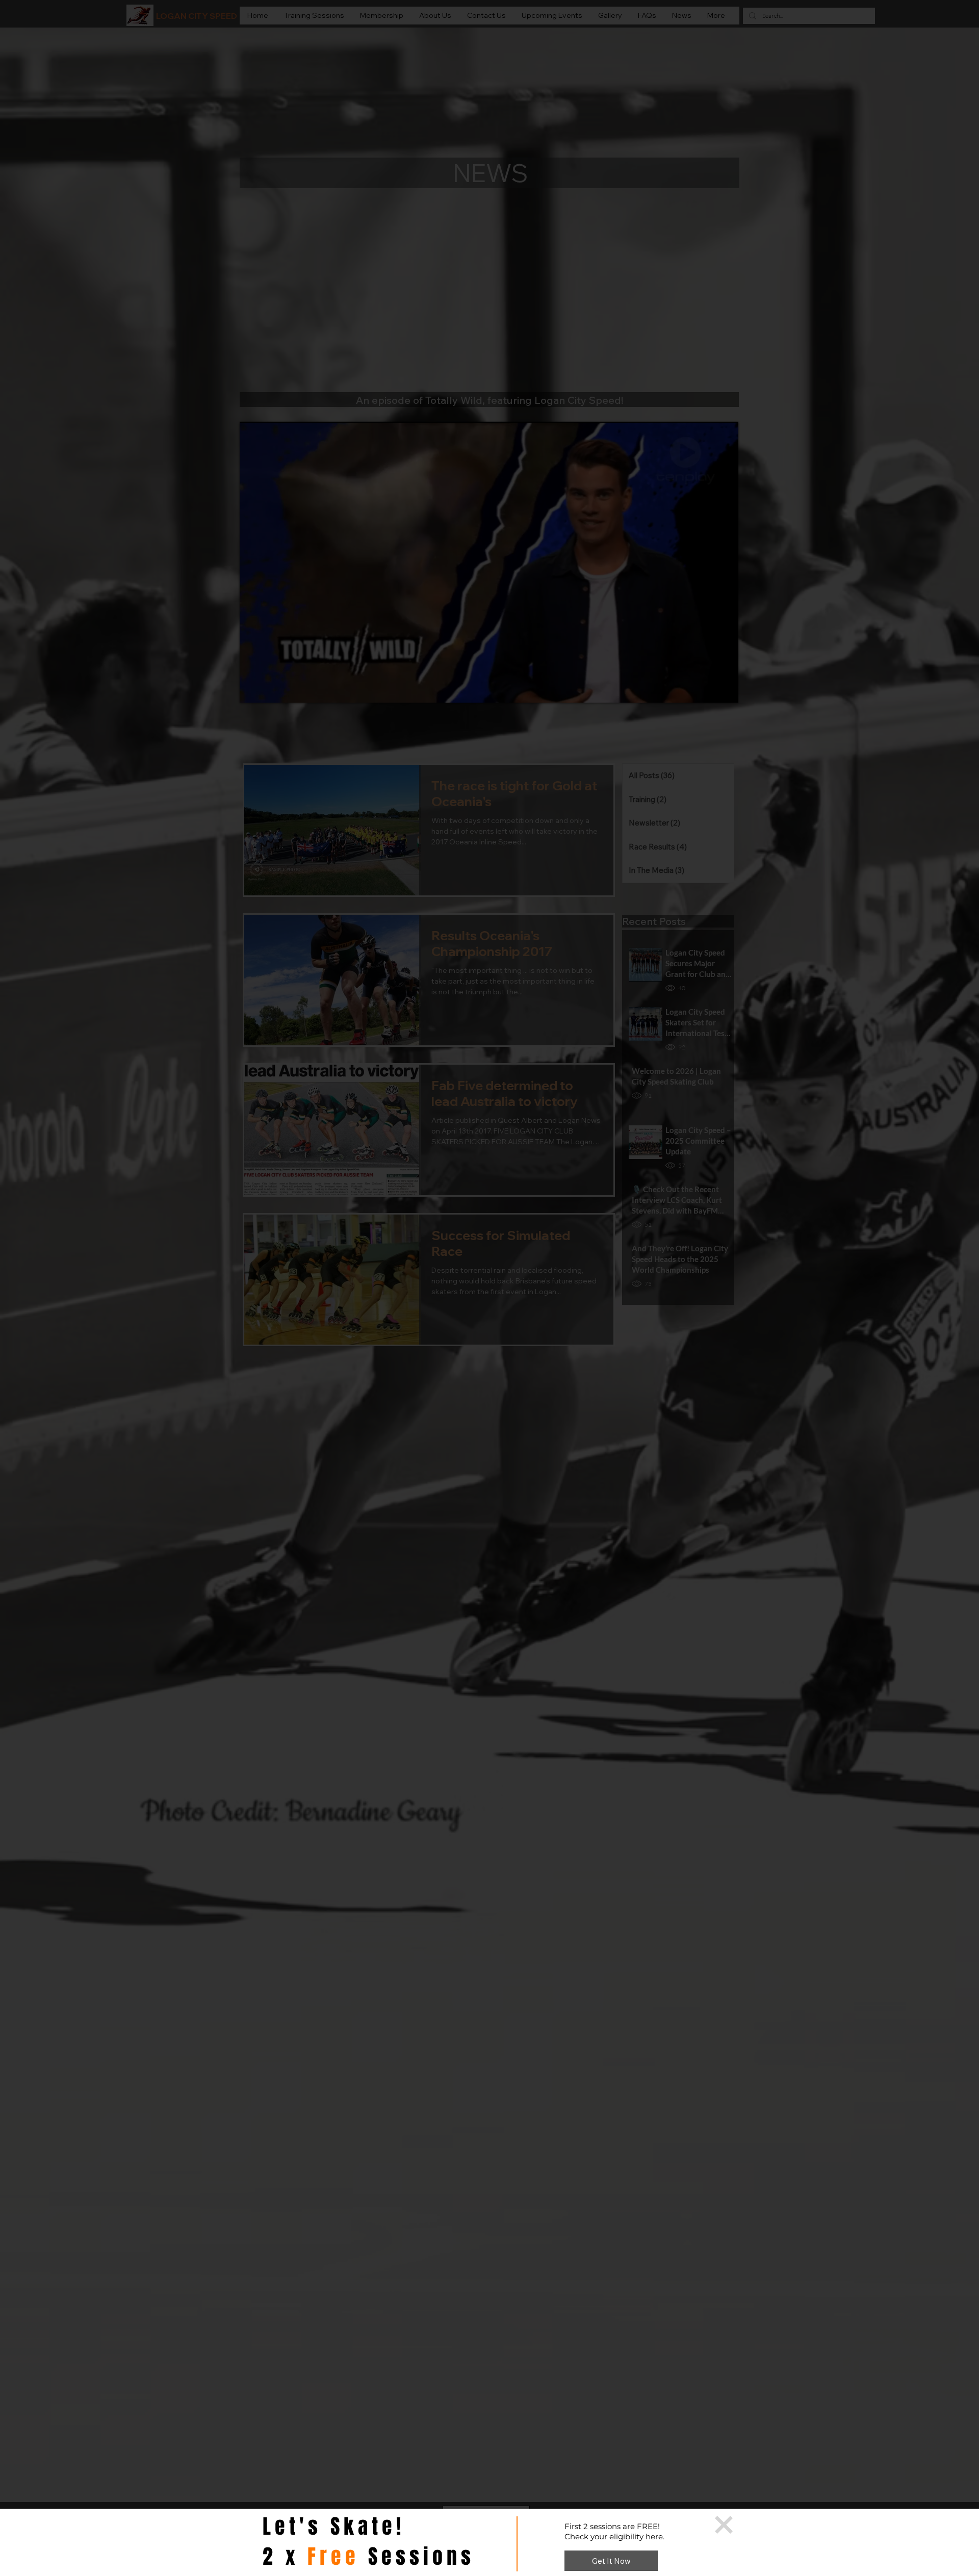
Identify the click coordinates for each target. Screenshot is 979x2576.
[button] (724, 2525)
